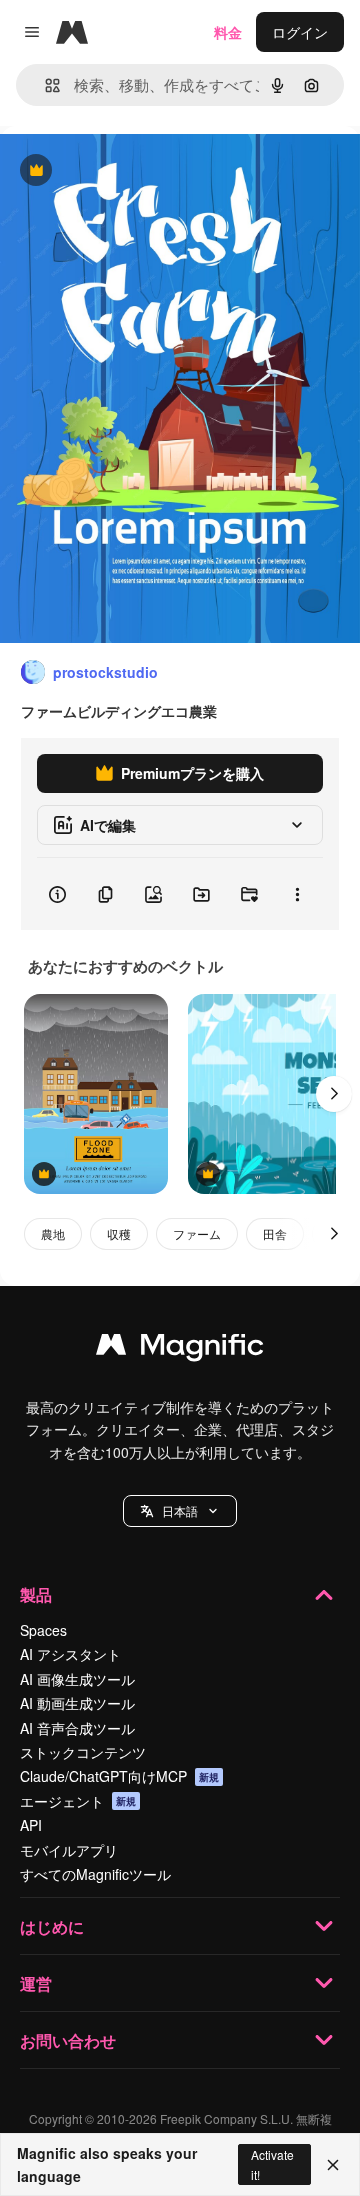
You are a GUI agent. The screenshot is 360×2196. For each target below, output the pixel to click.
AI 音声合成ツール (77, 1728)
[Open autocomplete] (44, 85)
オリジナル (137, 171)
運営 (36, 1983)
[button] (180, 1511)
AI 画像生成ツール (77, 1679)
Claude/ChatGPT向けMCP (119, 1776)
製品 (36, 1594)
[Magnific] (180, 1349)
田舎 (275, 1233)
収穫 (119, 1233)
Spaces (43, 1630)
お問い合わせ (68, 2040)
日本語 (180, 1510)
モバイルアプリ (69, 1850)
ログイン (300, 32)
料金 (228, 32)
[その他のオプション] (297, 894)
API (31, 1825)
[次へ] (334, 1094)
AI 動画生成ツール (77, 1703)
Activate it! (272, 2164)
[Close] (333, 2165)
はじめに (52, 1926)
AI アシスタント (70, 1654)
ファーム (197, 1233)
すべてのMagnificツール (95, 1874)
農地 (53, 1233)
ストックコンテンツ (83, 1752)
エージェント (78, 1801)
